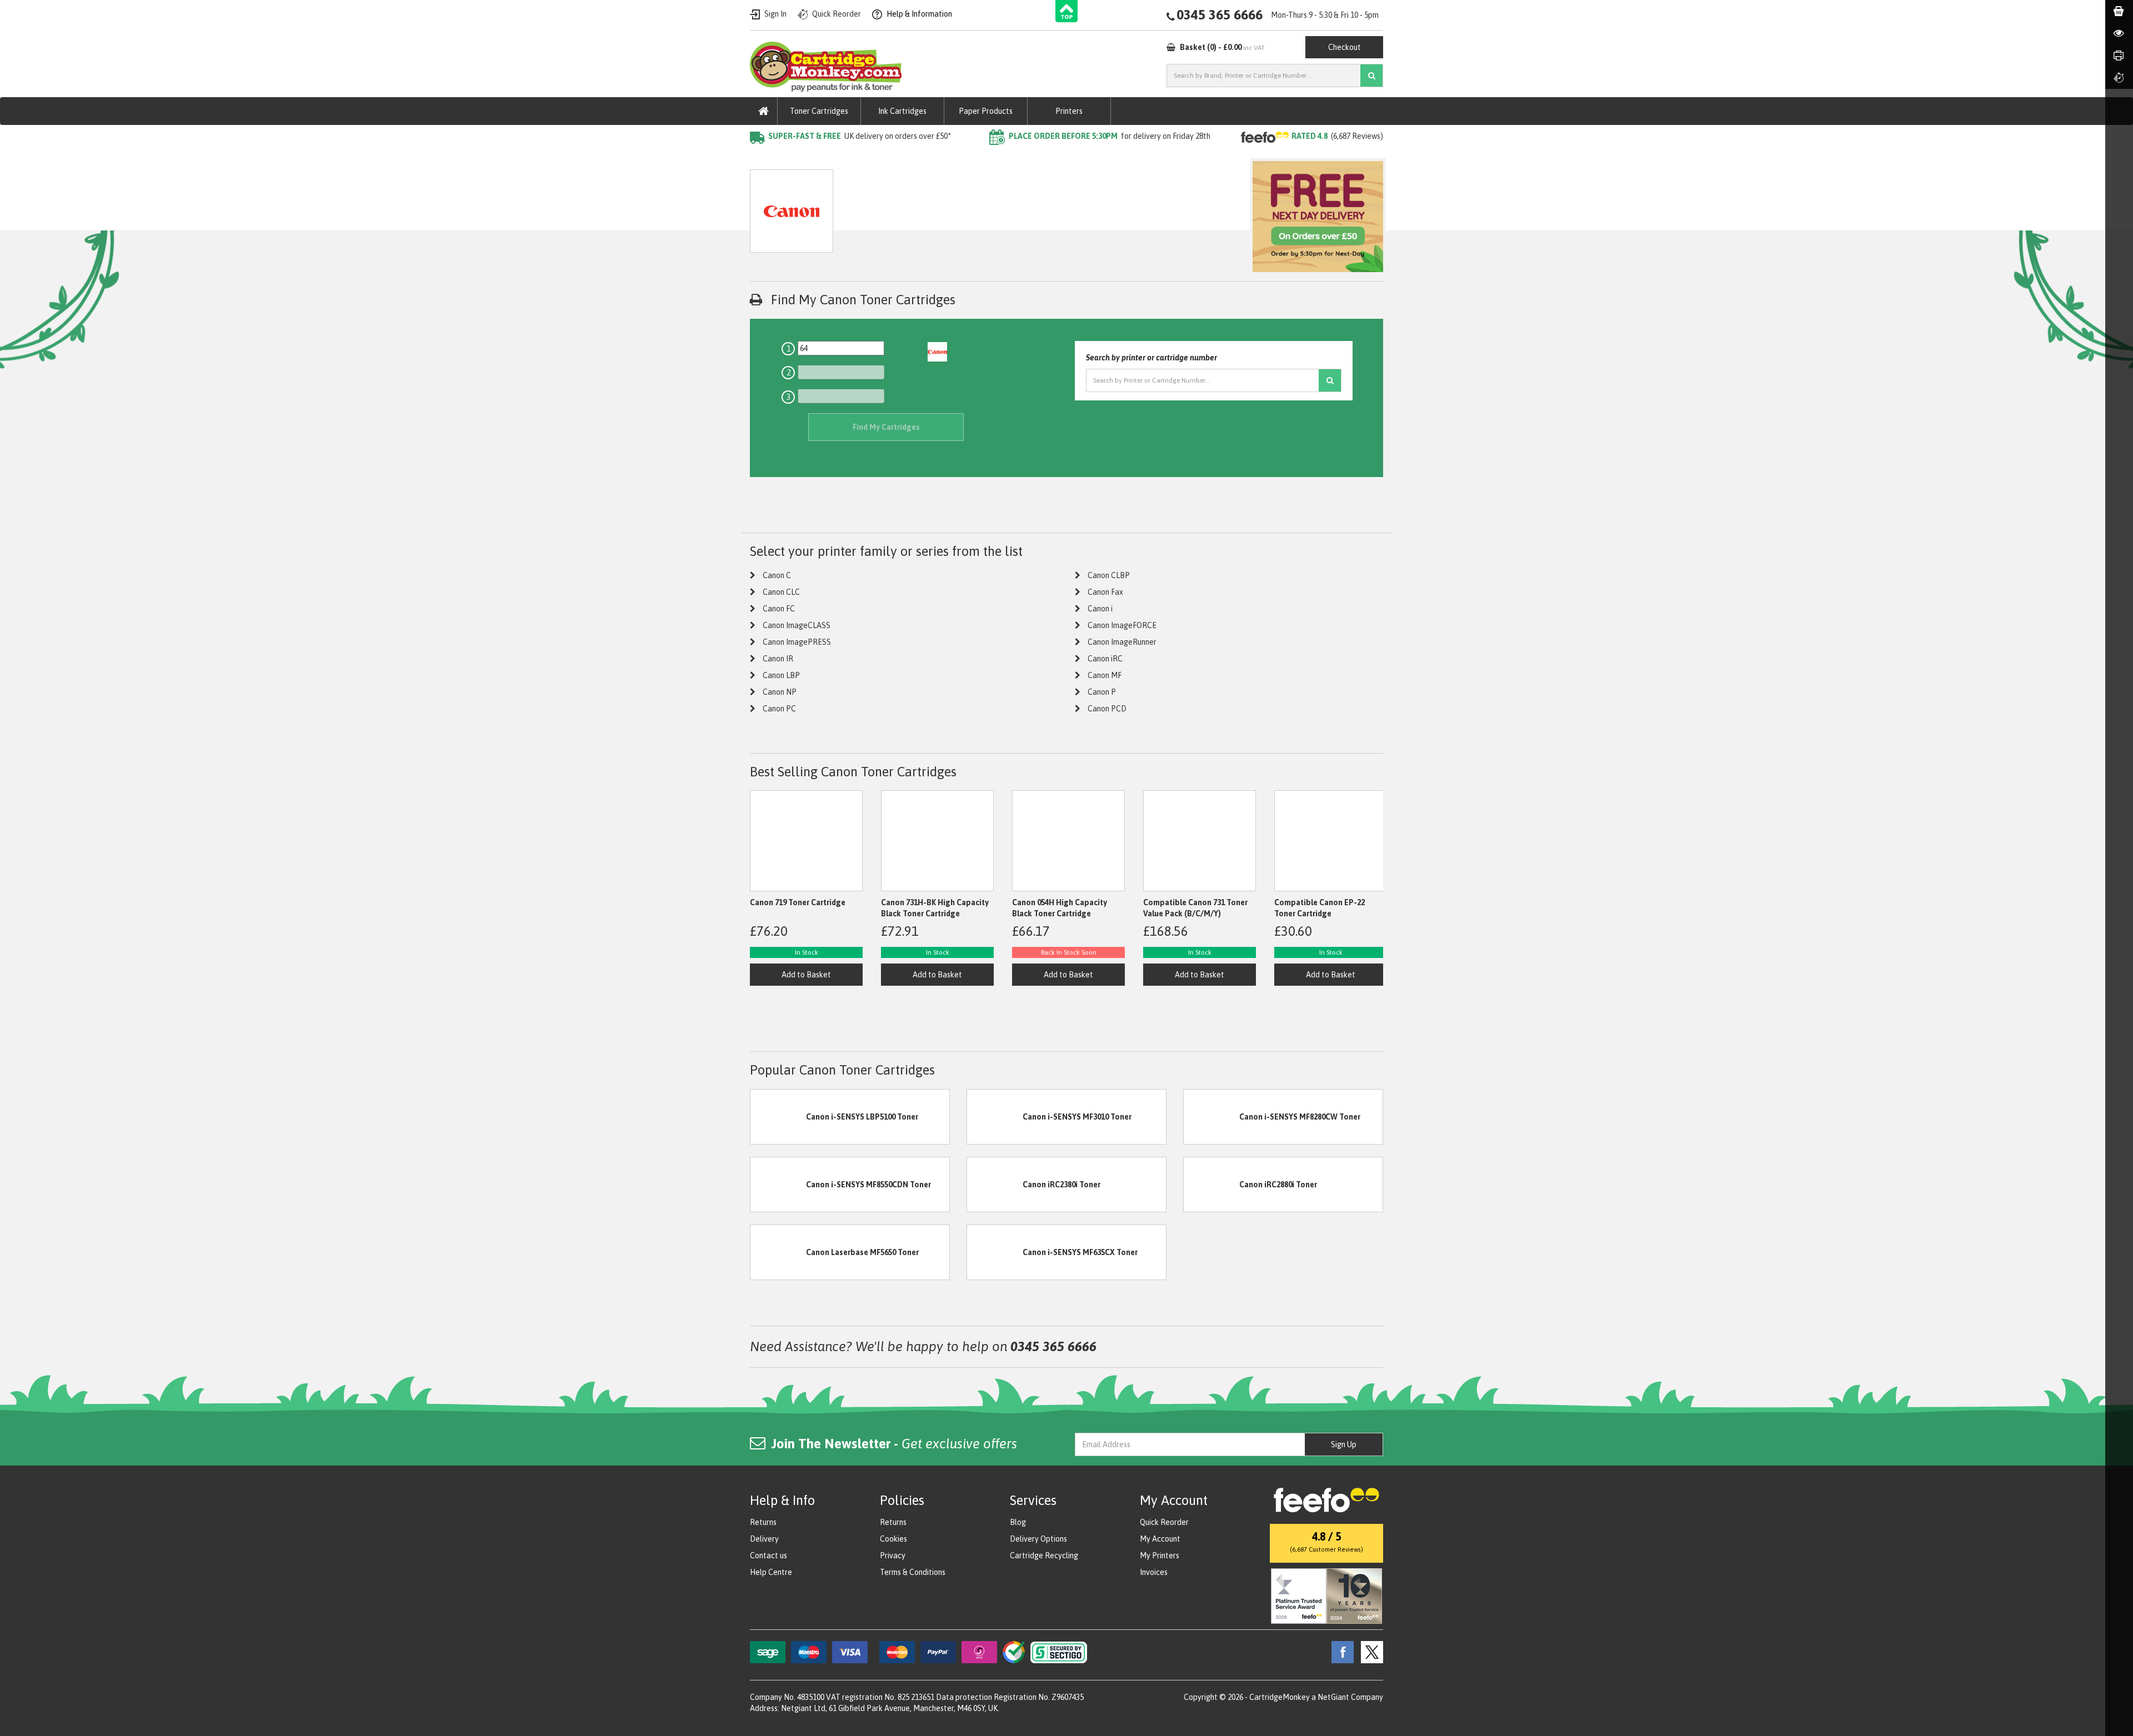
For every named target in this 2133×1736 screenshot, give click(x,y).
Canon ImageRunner (1122, 642)
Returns (763, 1522)
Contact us (768, 1556)
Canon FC (779, 609)
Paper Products (986, 111)
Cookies (893, 1539)
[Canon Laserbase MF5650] (778, 1252)
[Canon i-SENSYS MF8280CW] (1211, 1116)
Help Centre (771, 1572)
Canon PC (779, 709)
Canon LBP (781, 675)
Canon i (1100, 609)
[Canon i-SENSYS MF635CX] (995, 1252)
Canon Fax (1105, 592)
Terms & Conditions (913, 1572)
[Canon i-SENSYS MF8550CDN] (778, 1184)
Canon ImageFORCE (1122, 625)
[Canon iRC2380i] (995, 1184)
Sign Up (1344, 1444)
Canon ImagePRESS (797, 642)
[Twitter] (1369, 1652)
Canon (865, 158)
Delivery (764, 1539)
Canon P (1102, 692)
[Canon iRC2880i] (1211, 1184)
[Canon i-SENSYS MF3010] (995, 1116)
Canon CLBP (1109, 575)
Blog (1018, 1522)
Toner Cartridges (819, 111)
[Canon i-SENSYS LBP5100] (778, 1116)
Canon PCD (1107, 709)
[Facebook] (1340, 1652)
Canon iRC (1105, 659)
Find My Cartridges (886, 427)
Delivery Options (1038, 1539)
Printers (1069, 111)
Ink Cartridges (902, 111)
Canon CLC (781, 592)
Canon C (777, 575)
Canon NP (780, 692)
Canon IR (778, 659)
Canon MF (1105, 675)
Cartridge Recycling (1044, 1556)
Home (760, 158)
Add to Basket (806, 975)
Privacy (893, 1556)
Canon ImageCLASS (797, 625)
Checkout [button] (1345, 47)
